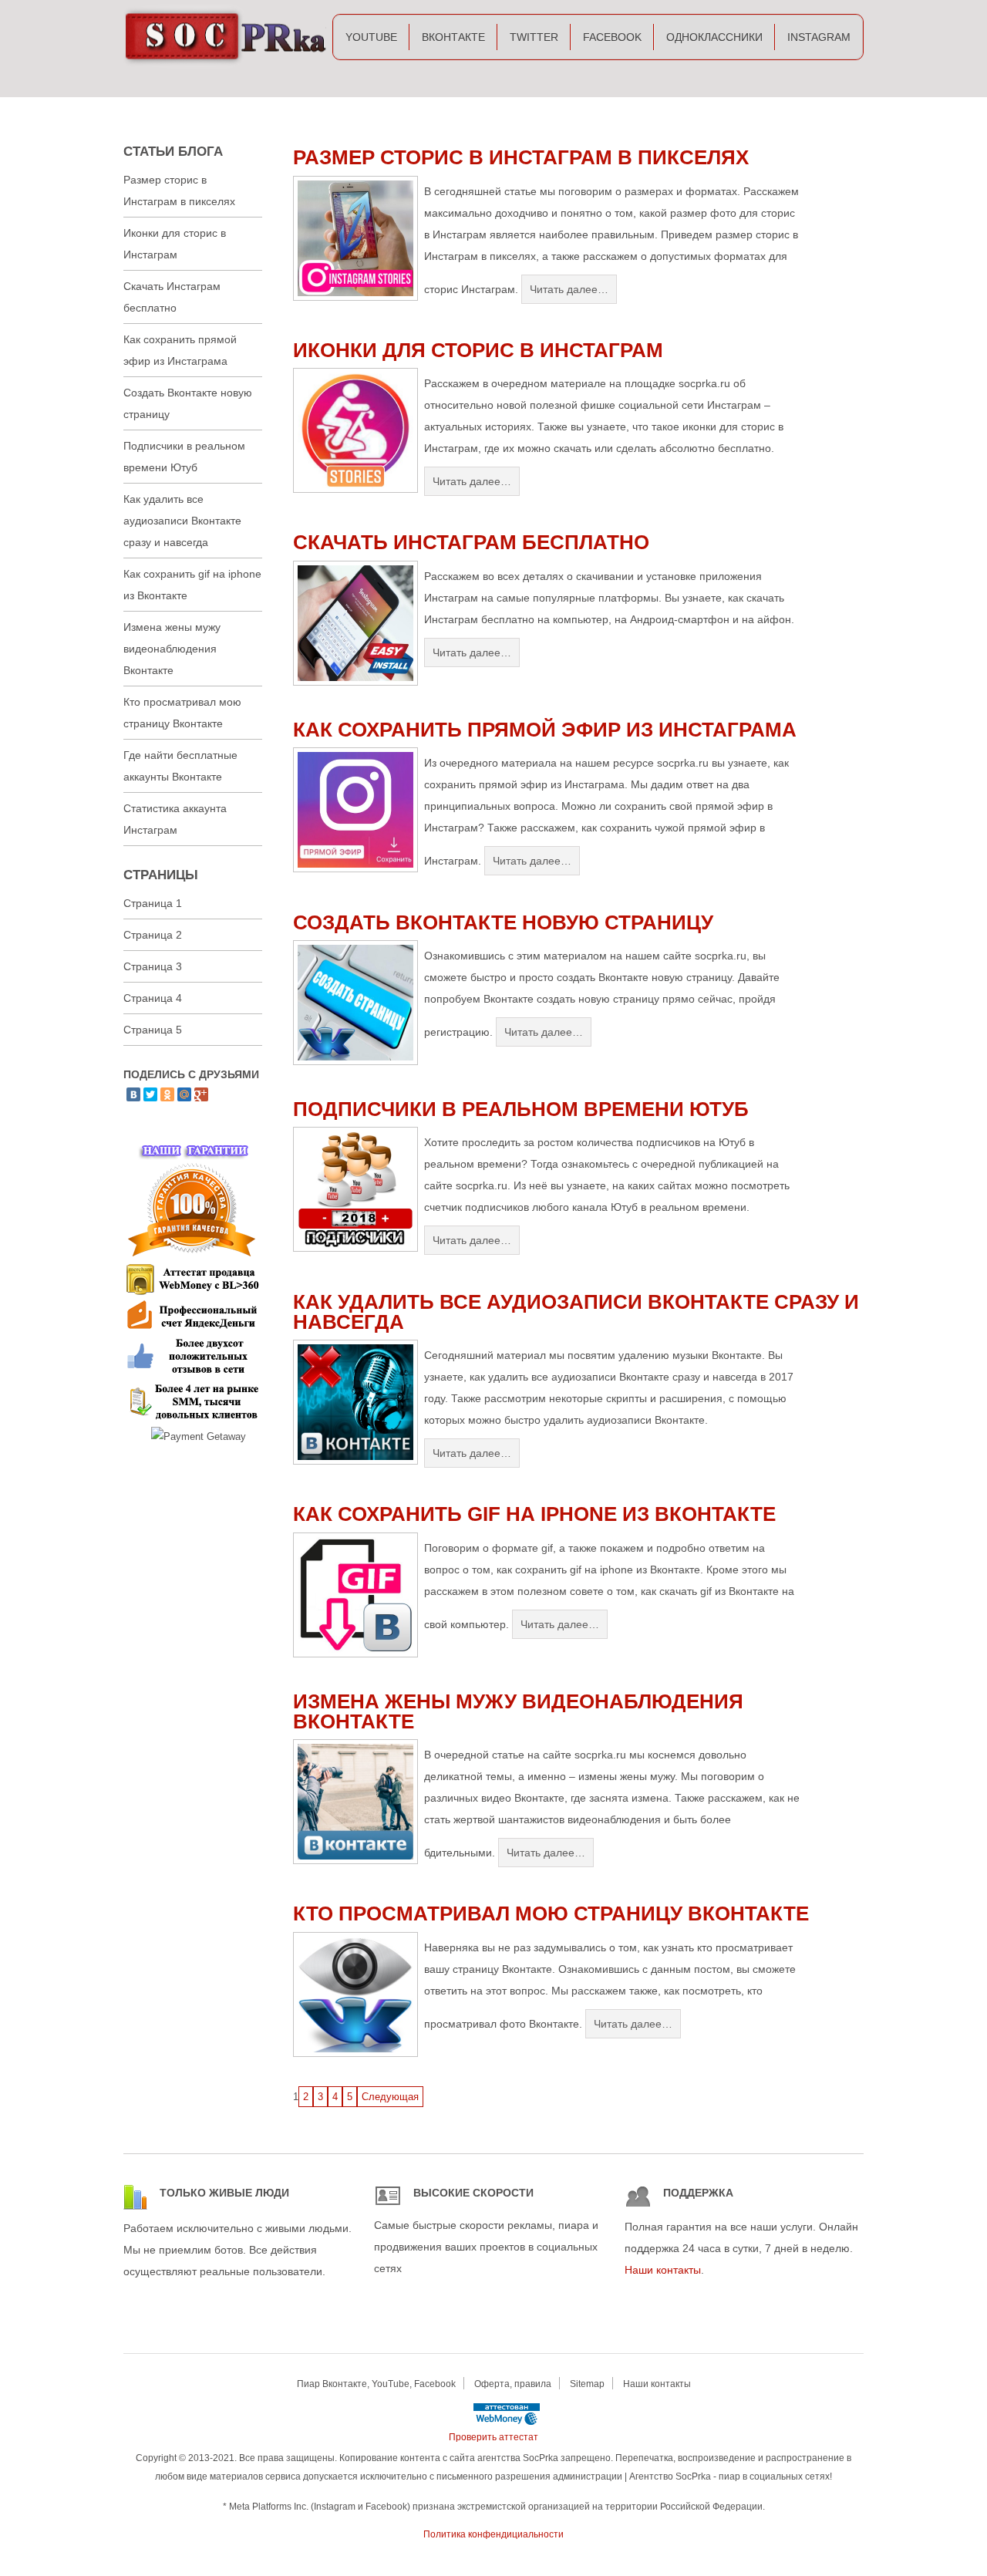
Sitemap (587, 2384)
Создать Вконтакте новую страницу (503, 922)
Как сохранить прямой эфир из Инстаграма (545, 730)
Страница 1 (153, 903)
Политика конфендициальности (493, 2534)
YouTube (371, 37)
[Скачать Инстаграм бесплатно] (355, 682)
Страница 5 (153, 1030)
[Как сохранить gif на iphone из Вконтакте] (355, 1654)
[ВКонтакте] (133, 1094)
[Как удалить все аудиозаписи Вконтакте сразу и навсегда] (355, 1461)
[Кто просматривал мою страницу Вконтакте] (355, 2053)
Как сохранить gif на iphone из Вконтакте (534, 1514)
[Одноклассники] (167, 1094)
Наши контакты (663, 2270)
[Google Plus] (201, 1094)
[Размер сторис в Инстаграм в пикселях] (355, 297)
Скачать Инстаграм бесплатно (471, 542)
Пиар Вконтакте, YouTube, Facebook (376, 2384)
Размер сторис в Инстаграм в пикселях (521, 157)
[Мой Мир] (184, 1094)
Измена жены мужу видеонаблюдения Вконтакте (518, 1711)
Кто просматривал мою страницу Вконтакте (551, 1913)
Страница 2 (153, 935)
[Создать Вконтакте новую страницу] (355, 1062)
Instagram (819, 37)
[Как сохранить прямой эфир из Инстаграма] (355, 869)
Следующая (390, 2097)
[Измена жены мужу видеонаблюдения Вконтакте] (355, 1861)
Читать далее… (569, 289)
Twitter (534, 37)
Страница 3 (153, 966)
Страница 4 (153, 998)
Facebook (612, 37)
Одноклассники (714, 37)
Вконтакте (453, 37)
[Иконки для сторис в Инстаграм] (355, 489)
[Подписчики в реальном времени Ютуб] (355, 1248)
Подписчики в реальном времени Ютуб (521, 1109)
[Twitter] (150, 1094)
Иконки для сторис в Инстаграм (478, 350)
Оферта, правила (513, 2384)
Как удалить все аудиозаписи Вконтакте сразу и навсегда (576, 1312)
